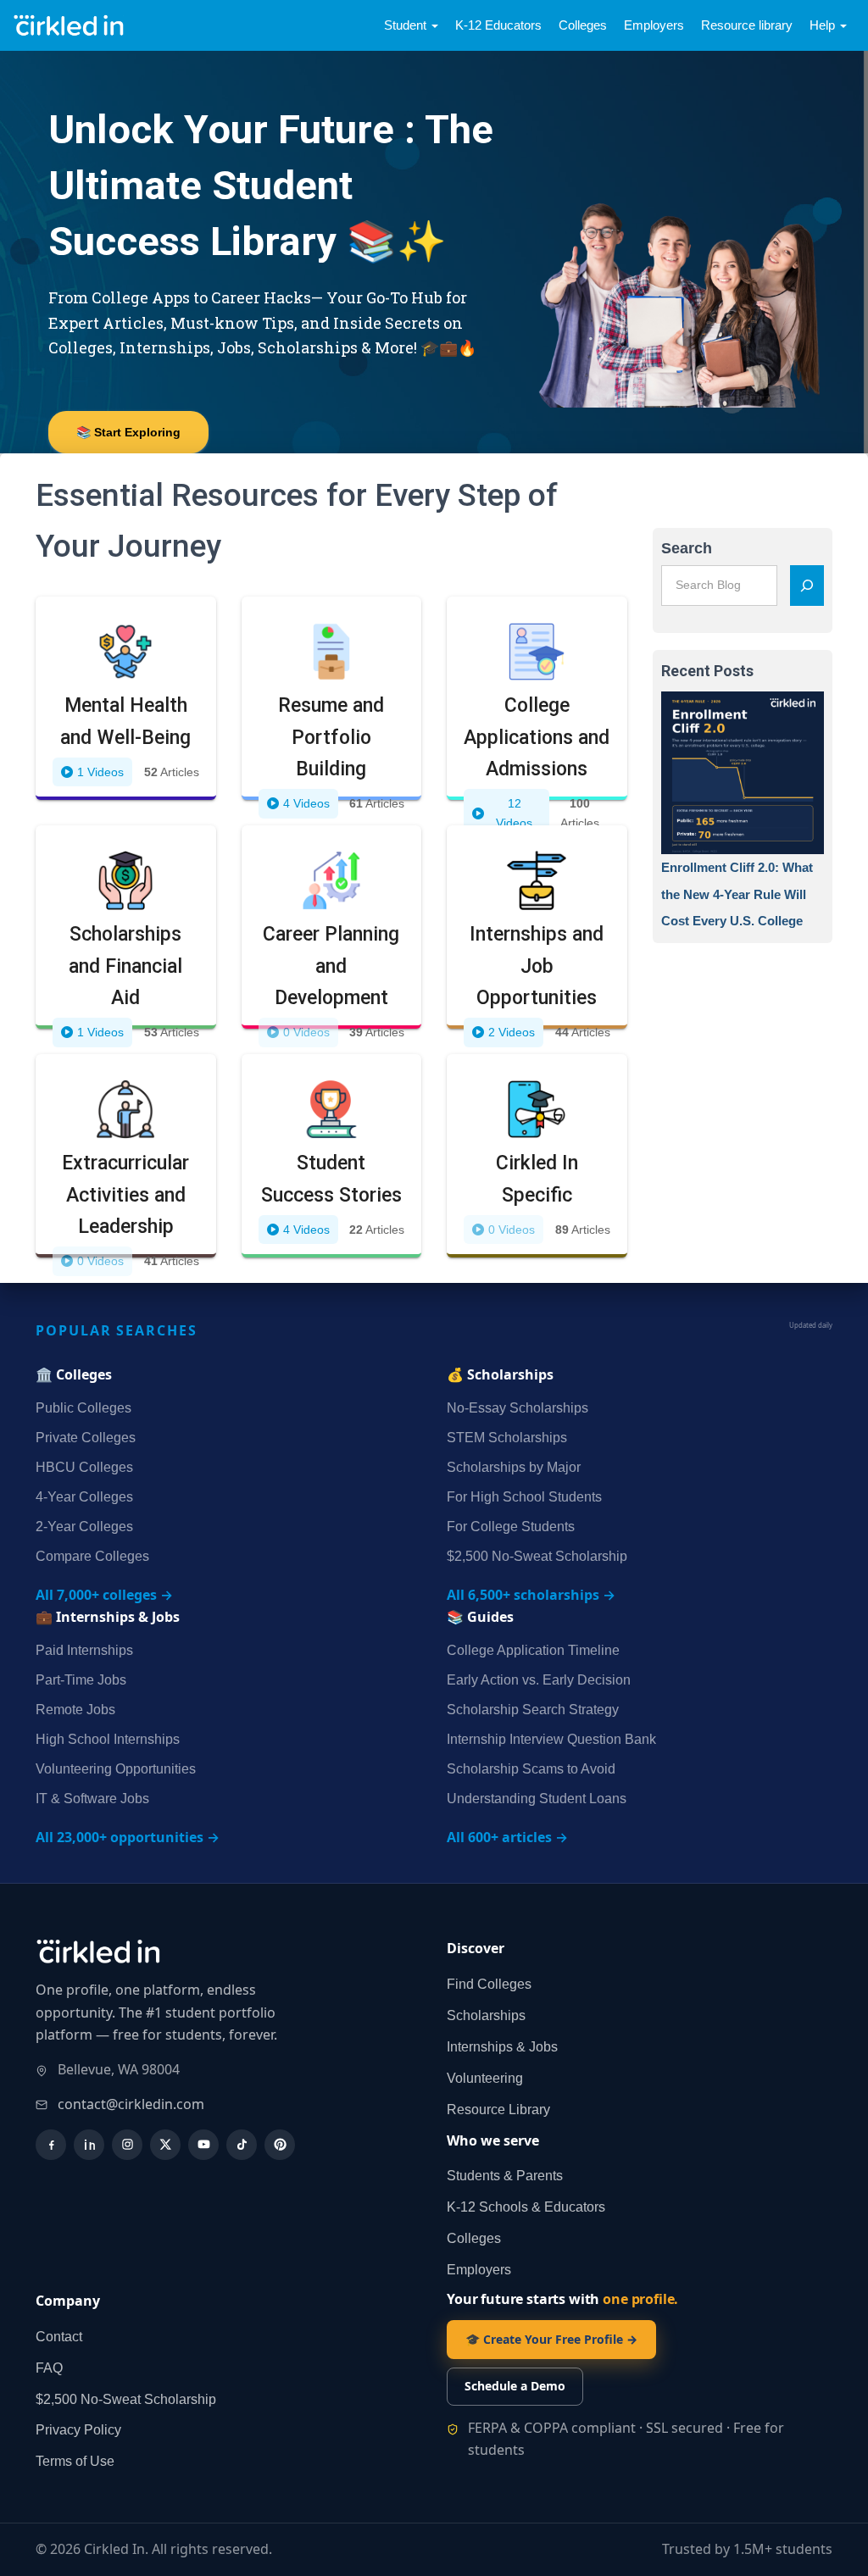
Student (407, 25)
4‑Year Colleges (84, 1497)
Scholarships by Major (514, 1467)
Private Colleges (86, 1438)
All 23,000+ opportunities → (128, 1837)
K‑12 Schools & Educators (526, 2207)
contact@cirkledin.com (131, 2104)
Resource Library (498, 2110)
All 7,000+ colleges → (104, 1595)
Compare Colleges (92, 1556)
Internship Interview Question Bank (551, 1739)
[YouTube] (203, 2145)
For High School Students (524, 1497)
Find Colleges (489, 1984)
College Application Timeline (533, 1650)
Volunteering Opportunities (116, 1769)
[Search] (807, 586)
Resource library (747, 25)
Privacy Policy (78, 2430)
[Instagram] (127, 2145)
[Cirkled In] (72, 26)
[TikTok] (242, 2145)
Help (824, 25)
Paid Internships (84, 1650)
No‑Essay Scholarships (517, 1408)
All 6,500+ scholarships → (531, 1595)
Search (687, 548)
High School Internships (108, 1739)
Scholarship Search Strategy (533, 1710)
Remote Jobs (75, 1710)
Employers (654, 25)
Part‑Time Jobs (81, 1680)
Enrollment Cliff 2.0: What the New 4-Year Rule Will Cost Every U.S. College (737, 894)
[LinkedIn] (89, 2145)
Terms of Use (75, 2461)
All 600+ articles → (507, 1837)
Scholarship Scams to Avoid (531, 1769)
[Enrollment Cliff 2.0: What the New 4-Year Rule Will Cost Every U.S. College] (743, 773)
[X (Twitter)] (165, 2145)
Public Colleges (83, 1408)
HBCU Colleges (84, 1467)
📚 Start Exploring (128, 432)
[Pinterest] (280, 2145)
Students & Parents (505, 2176)
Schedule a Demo (515, 2386)
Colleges (583, 25)
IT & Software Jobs (92, 1799)
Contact (59, 2337)
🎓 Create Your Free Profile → (551, 2339)
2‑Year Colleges (84, 1527)
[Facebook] (51, 2145)
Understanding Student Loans (537, 1799)
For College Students (511, 1527)
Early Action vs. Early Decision (539, 1680)
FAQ (49, 2368)
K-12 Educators (498, 25)
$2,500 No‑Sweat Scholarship (537, 1556)
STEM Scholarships (507, 1438)
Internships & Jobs (502, 2047)
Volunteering (485, 2078)
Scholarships (486, 2015)
